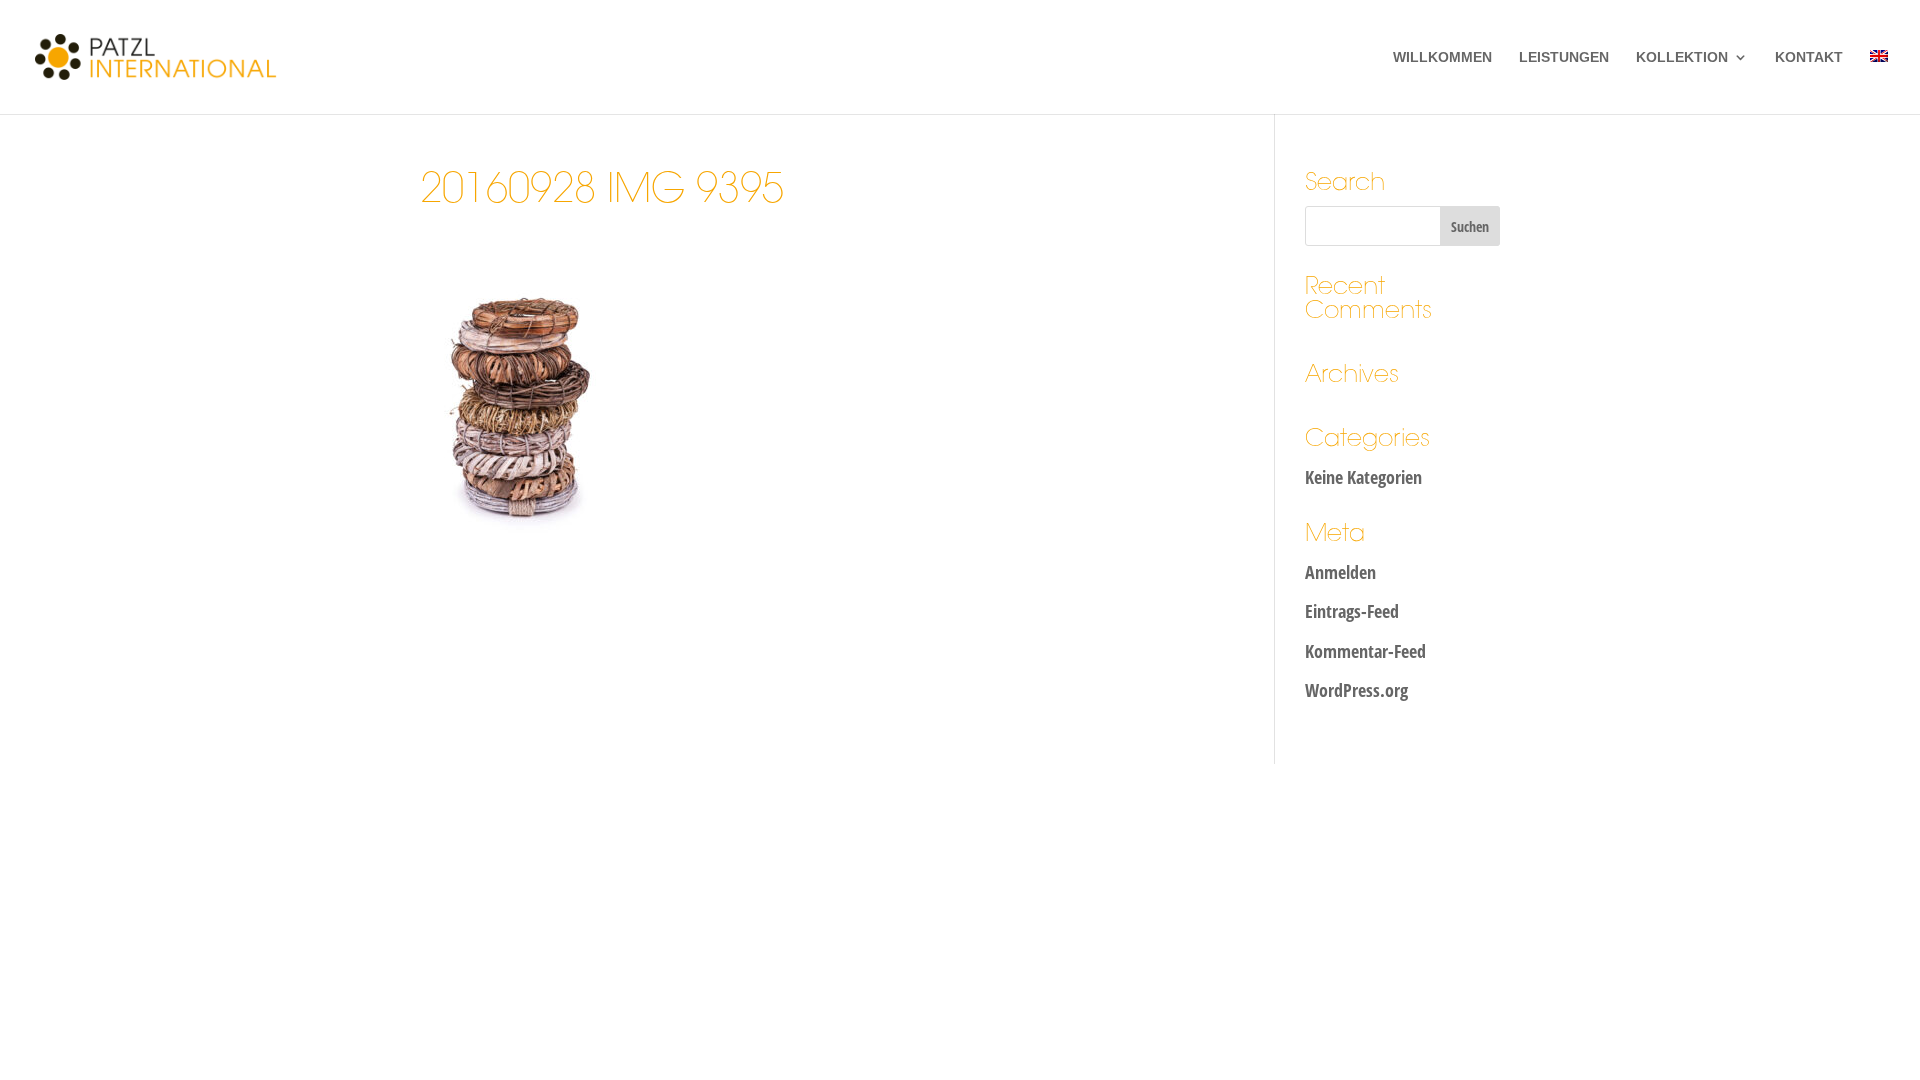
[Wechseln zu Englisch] (1879, 82)
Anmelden (1340, 572)
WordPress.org (1356, 690)
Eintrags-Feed (1352, 611)
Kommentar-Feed (1365, 651)
